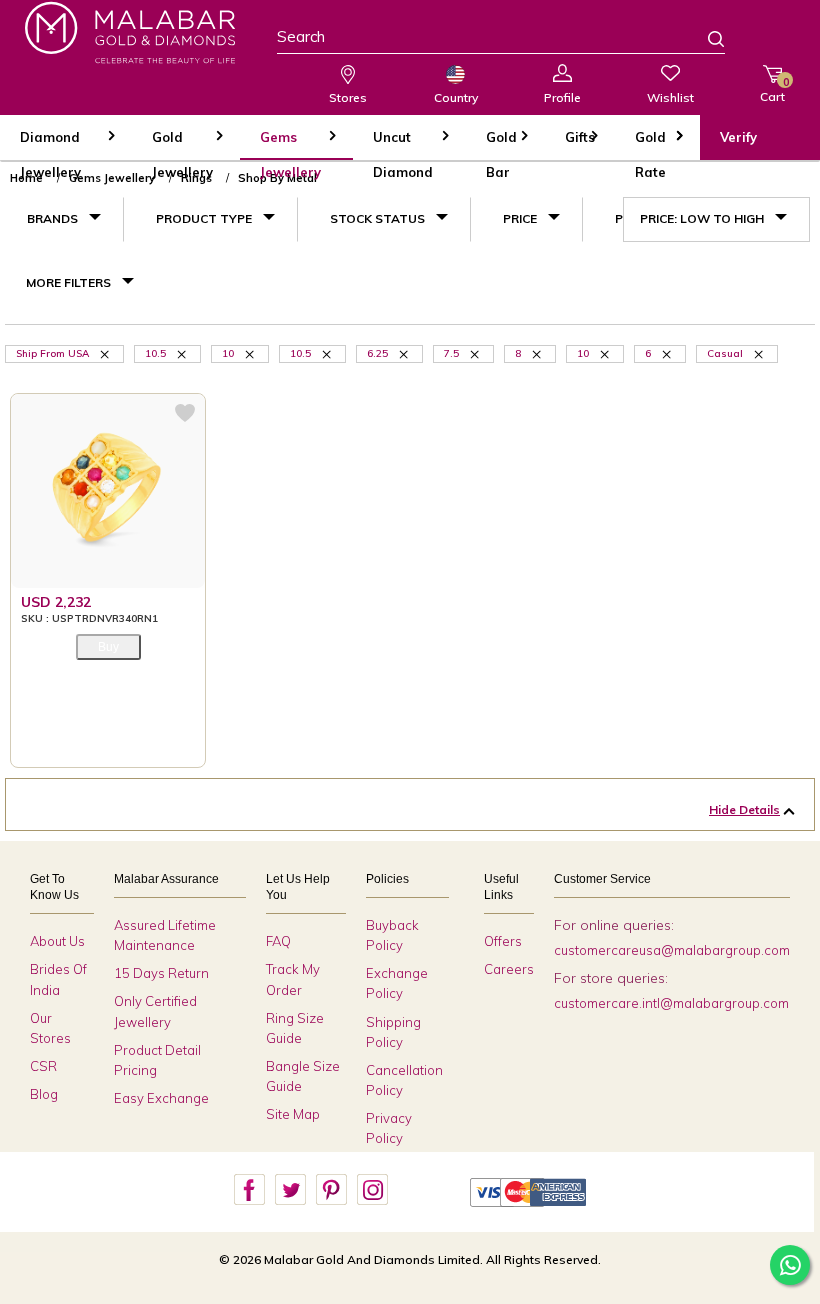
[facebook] (249, 1190)
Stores (348, 97)
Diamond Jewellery (50, 144)
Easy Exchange (161, 1098)
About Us (57, 941)
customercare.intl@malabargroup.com (671, 1003)
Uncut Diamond (403, 144)
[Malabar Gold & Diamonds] (130, 32)
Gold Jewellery (182, 144)
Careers (509, 969)
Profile (562, 97)
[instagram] (372, 1190)
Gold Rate (650, 144)
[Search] (704, 41)
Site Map (293, 1114)
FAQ (278, 941)
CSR (43, 1066)
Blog (44, 1094)
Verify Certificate (755, 144)
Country (456, 97)
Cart (772, 89)
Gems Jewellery (290, 144)
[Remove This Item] (106, 353)
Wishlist (670, 97)
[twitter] (290, 1190)
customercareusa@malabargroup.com (672, 950)
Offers (503, 941)
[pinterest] (331, 1190)
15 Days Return (161, 973)
